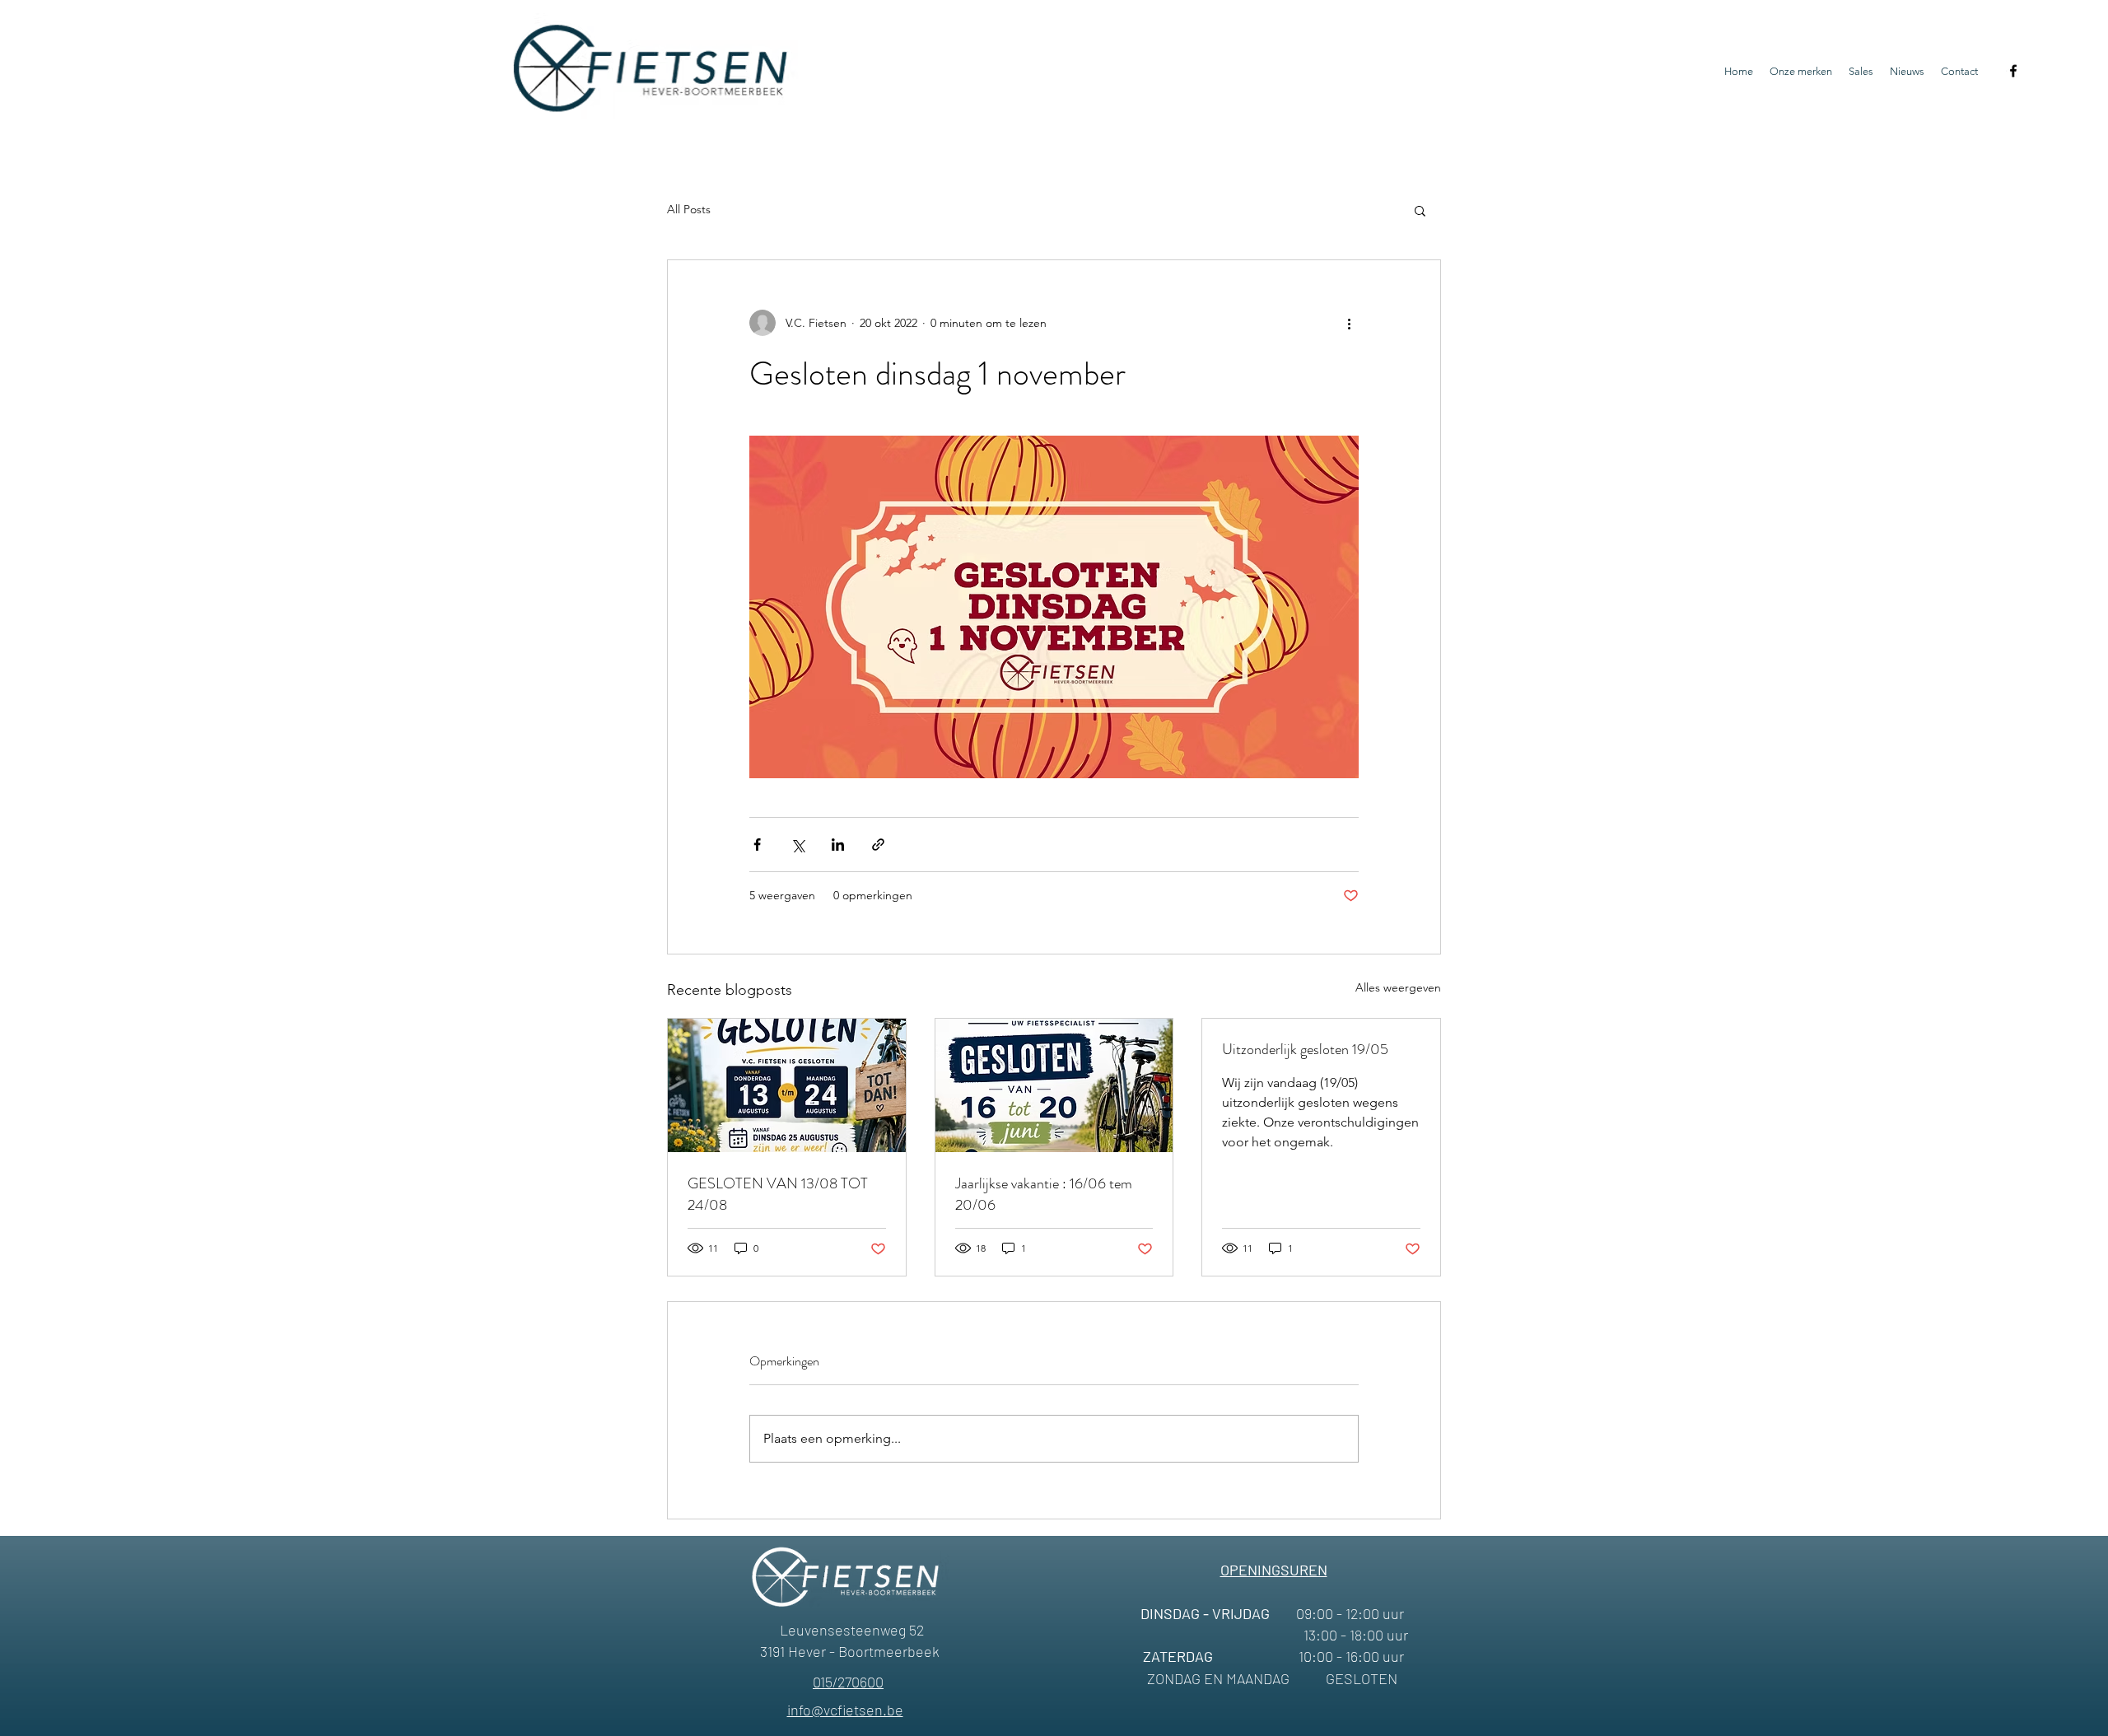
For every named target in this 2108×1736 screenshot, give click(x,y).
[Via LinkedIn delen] (838, 845)
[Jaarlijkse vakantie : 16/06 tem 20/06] (1054, 1085)
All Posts (689, 209)
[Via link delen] (878, 845)
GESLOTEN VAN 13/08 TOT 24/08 (778, 1194)
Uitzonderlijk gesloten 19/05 (1305, 1049)
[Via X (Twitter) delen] (797, 845)
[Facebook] (2013, 71)
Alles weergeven (1398, 987)
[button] (1420, 210)
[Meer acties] (1349, 323)
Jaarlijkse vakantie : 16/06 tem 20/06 (1044, 1194)
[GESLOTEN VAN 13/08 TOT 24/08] (787, 1085)
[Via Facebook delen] (757, 845)
